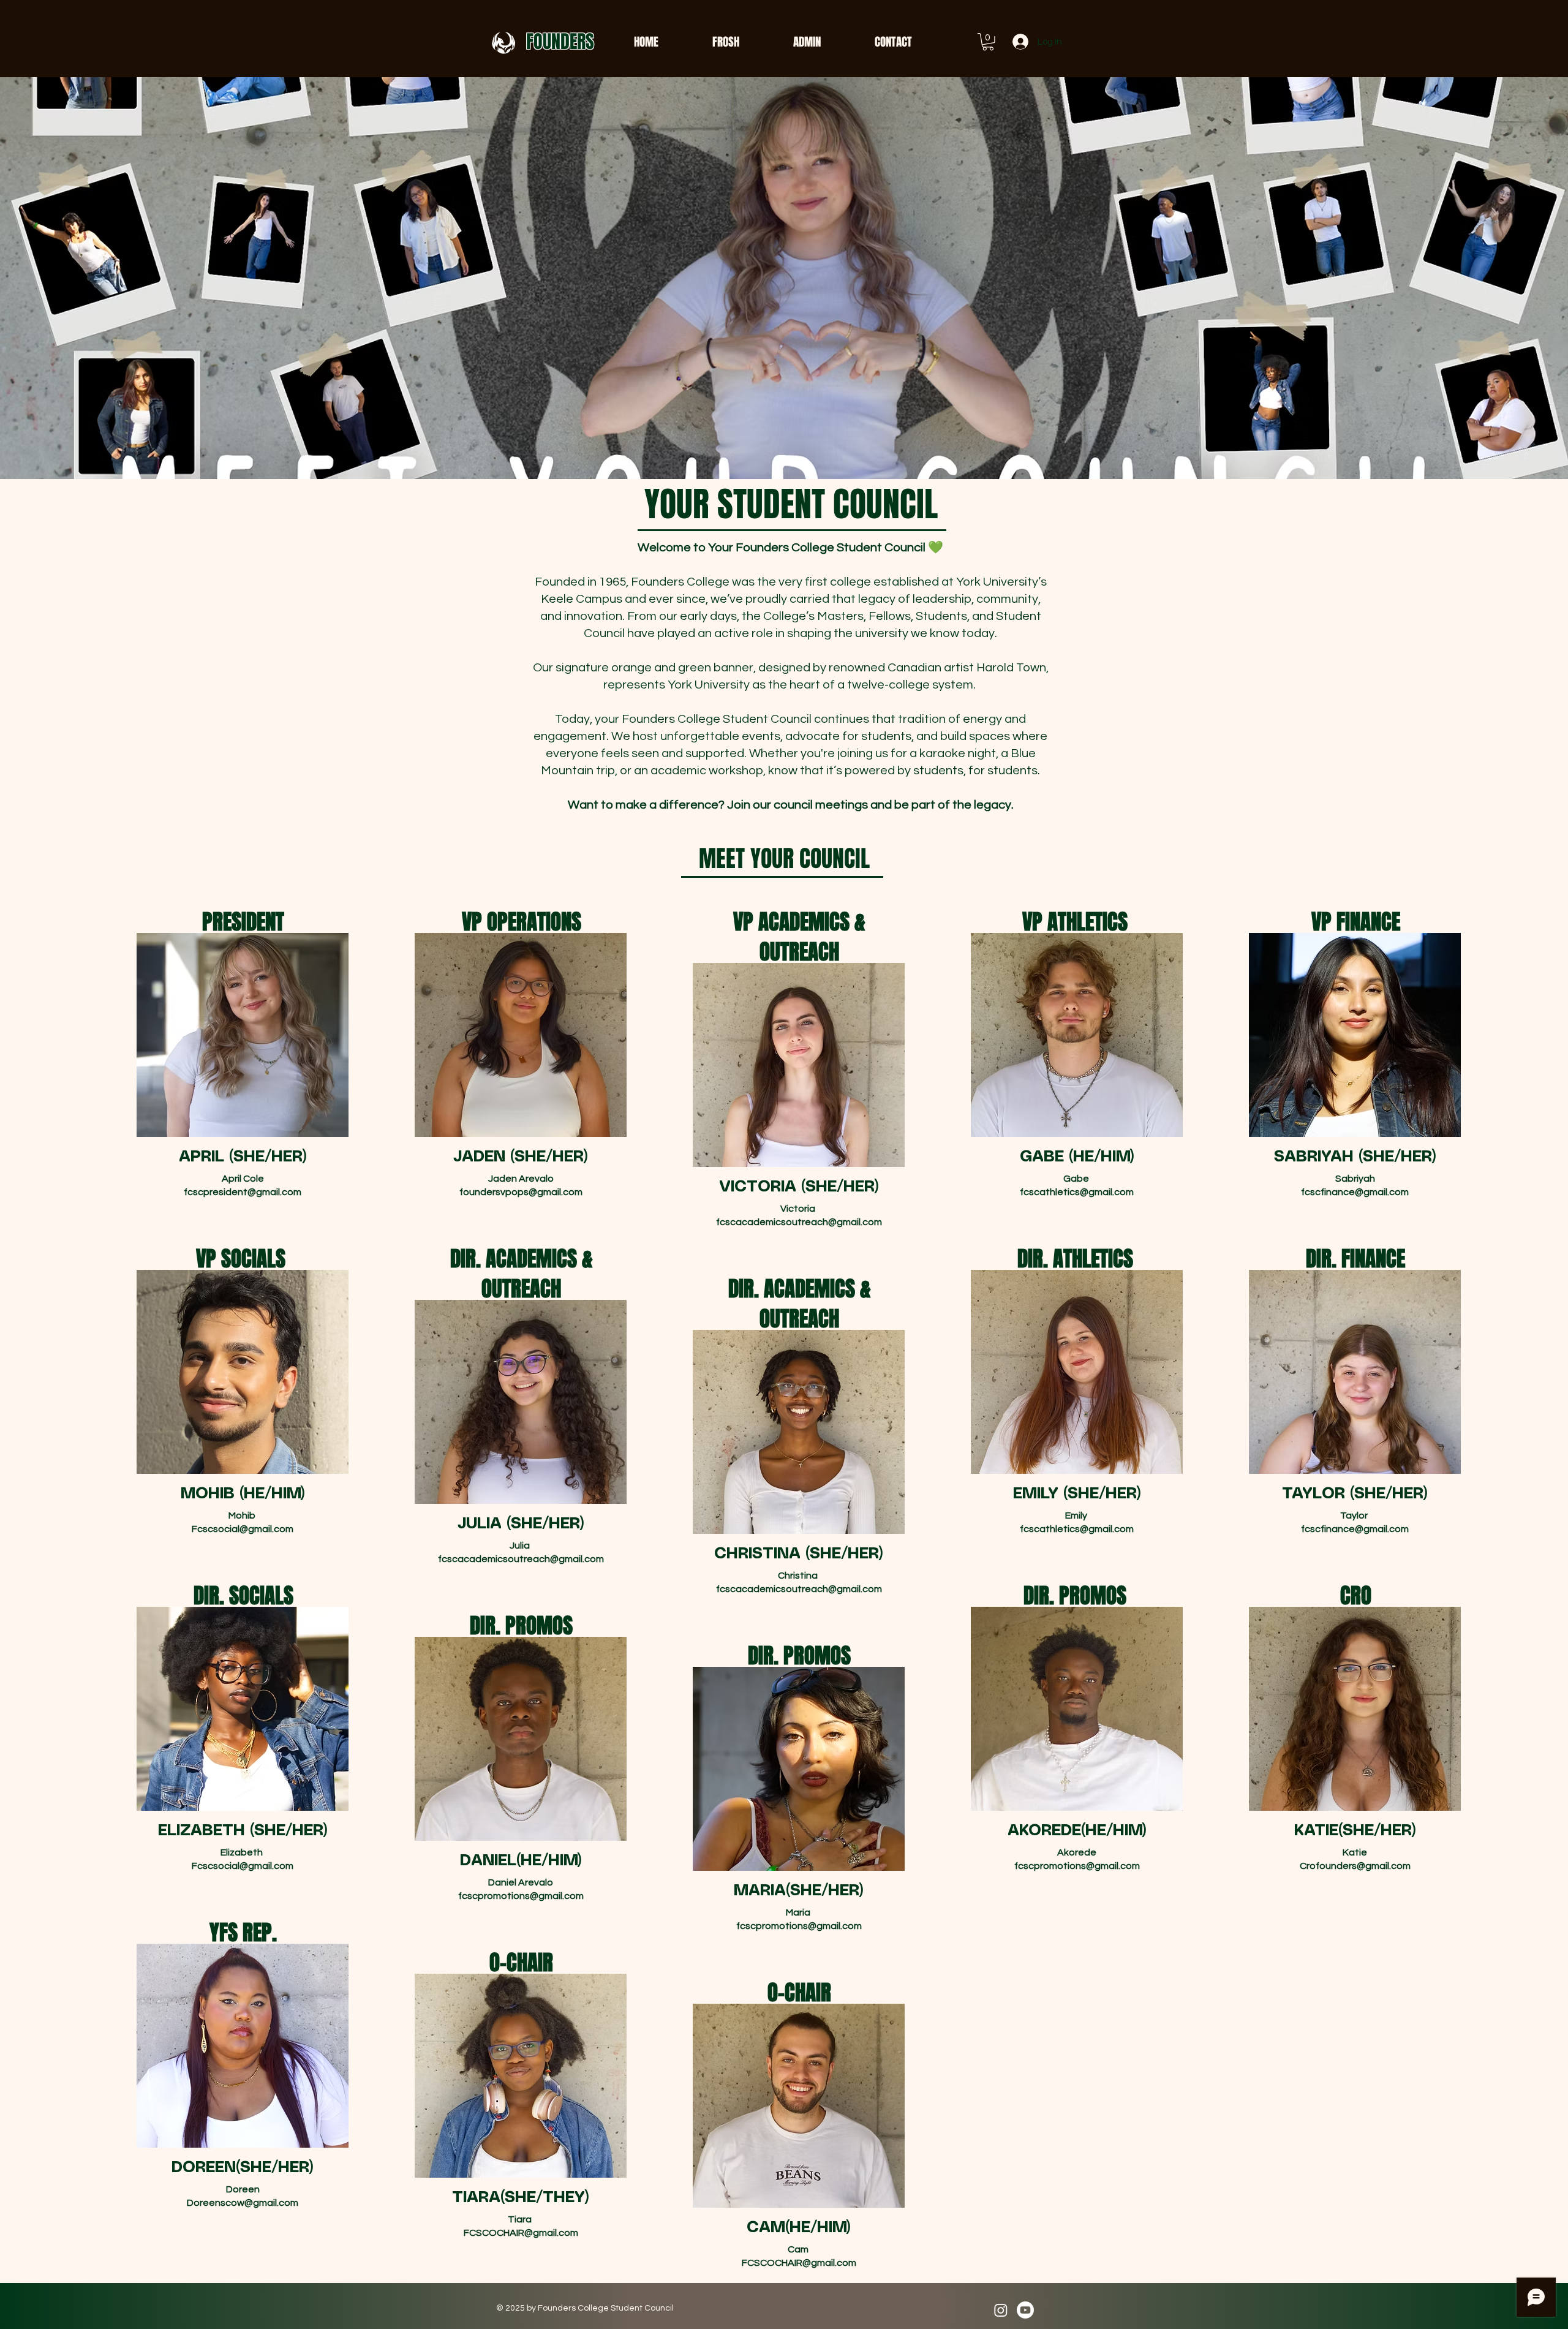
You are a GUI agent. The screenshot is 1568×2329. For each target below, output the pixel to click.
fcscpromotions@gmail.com (521, 1896)
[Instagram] (1001, 2310)
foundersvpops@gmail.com (521, 1192)
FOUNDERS (560, 42)
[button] (988, 42)
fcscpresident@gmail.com (243, 1192)
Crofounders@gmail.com (1355, 1866)
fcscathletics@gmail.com (1077, 1192)
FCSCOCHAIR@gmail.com (521, 2233)
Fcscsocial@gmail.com (243, 1529)
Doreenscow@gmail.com (243, 2203)
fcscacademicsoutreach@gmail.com (799, 1222)
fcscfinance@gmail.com (1355, 1192)
